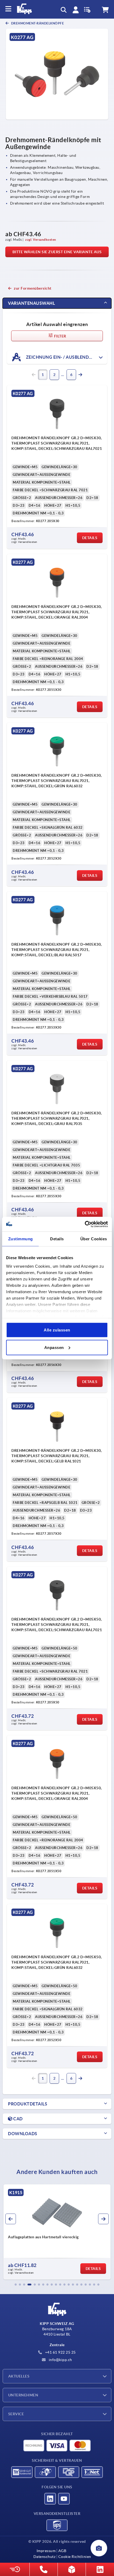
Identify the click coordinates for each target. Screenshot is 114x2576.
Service (16, 2414)
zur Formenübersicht (33, 288)
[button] (16, 2285)
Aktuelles (19, 2376)
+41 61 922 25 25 (60, 2352)
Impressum (46, 2551)
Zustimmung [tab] (21, 1239)
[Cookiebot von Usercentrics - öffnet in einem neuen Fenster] (85, 1224)
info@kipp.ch (60, 2360)
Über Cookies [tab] (94, 1239)
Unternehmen (23, 2395)
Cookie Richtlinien (75, 2557)
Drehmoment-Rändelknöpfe (37, 23)
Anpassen (54, 1347)
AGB (62, 2551)
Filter (60, 336)
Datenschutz (45, 2557)
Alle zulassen (57, 1330)
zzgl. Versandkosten (41, 240)
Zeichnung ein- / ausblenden (60, 357)
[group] (59, 2232)
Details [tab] (57, 1239)
